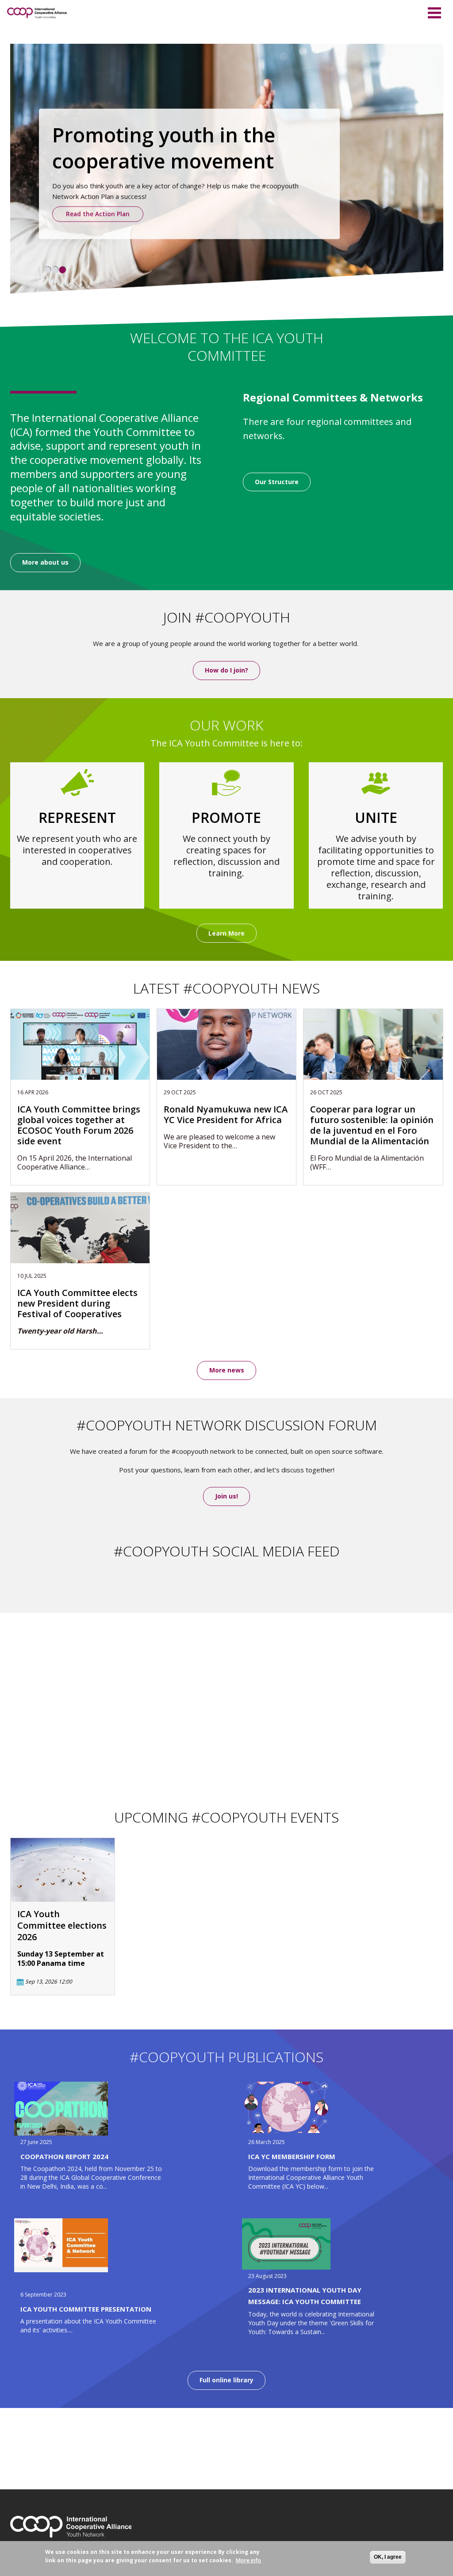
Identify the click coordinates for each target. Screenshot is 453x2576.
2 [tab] (55, 270)
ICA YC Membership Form (292, 2156)
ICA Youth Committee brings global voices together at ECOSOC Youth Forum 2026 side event (79, 1125)
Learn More (226, 933)
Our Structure (277, 482)
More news (227, 1370)
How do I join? (226, 670)
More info (248, 2560)
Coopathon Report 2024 (64, 2156)
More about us (45, 562)
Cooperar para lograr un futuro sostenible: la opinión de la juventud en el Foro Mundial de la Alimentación (372, 1125)
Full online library (226, 2380)
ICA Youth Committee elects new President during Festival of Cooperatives (77, 1303)
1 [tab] (47, 270)
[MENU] (434, 11)
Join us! (226, 1496)
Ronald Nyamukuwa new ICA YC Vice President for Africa (226, 1115)
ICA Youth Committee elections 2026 (62, 1926)
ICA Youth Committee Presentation (86, 2309)
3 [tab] (62, 270)
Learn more (57, 200)
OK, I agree (388, 2557)
